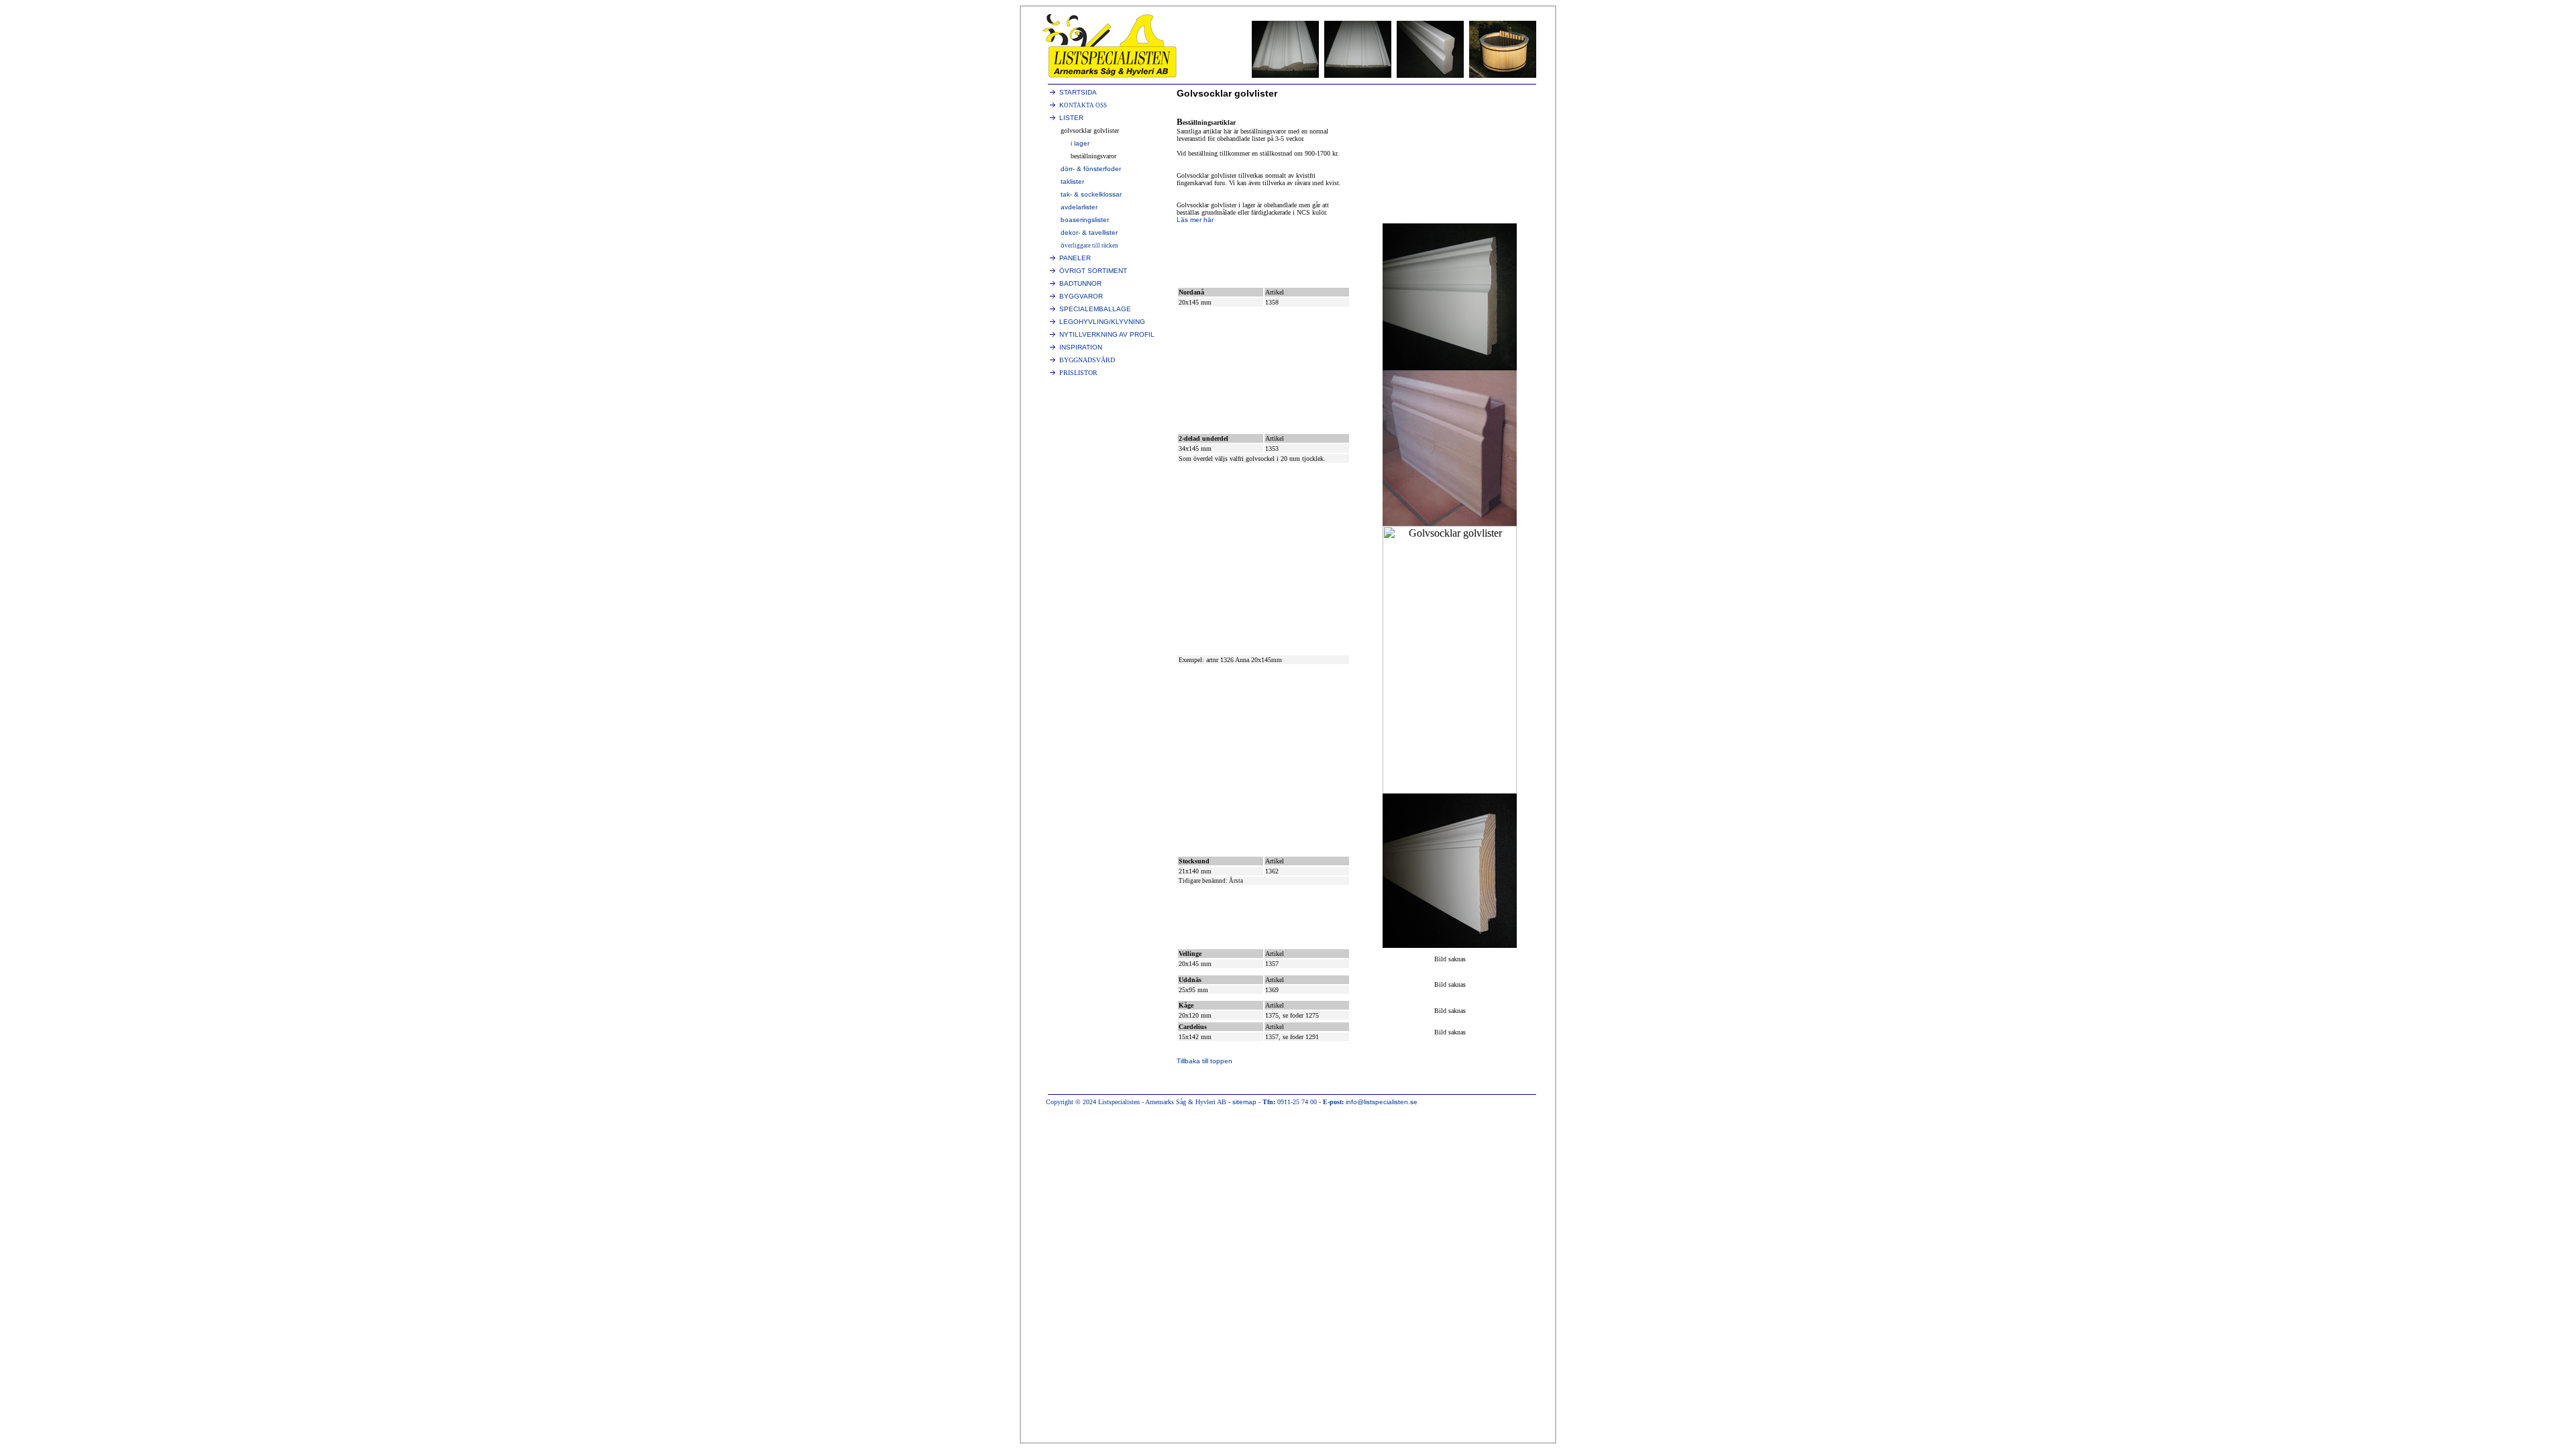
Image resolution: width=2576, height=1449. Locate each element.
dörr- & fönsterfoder (1091, 169)
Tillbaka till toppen (1204, 1061)
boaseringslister (1085, 220)
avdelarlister (1079, 207)
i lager (1080, 143)
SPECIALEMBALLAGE (1095, 309)
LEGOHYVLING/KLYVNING (1102, 322)
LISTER (1071, 118)
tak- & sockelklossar (1091, 194)
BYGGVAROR (1081, 296)
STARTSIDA (1078, 92)
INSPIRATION (1081, 347)
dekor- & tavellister (1089, 232)
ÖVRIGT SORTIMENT (1093, 271)
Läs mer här (1195, 220)
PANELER (1075, 258)
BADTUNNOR (1080, 283)
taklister (1072, 181)
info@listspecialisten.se (1382, 1102)
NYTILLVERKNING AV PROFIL (1107, 334)
